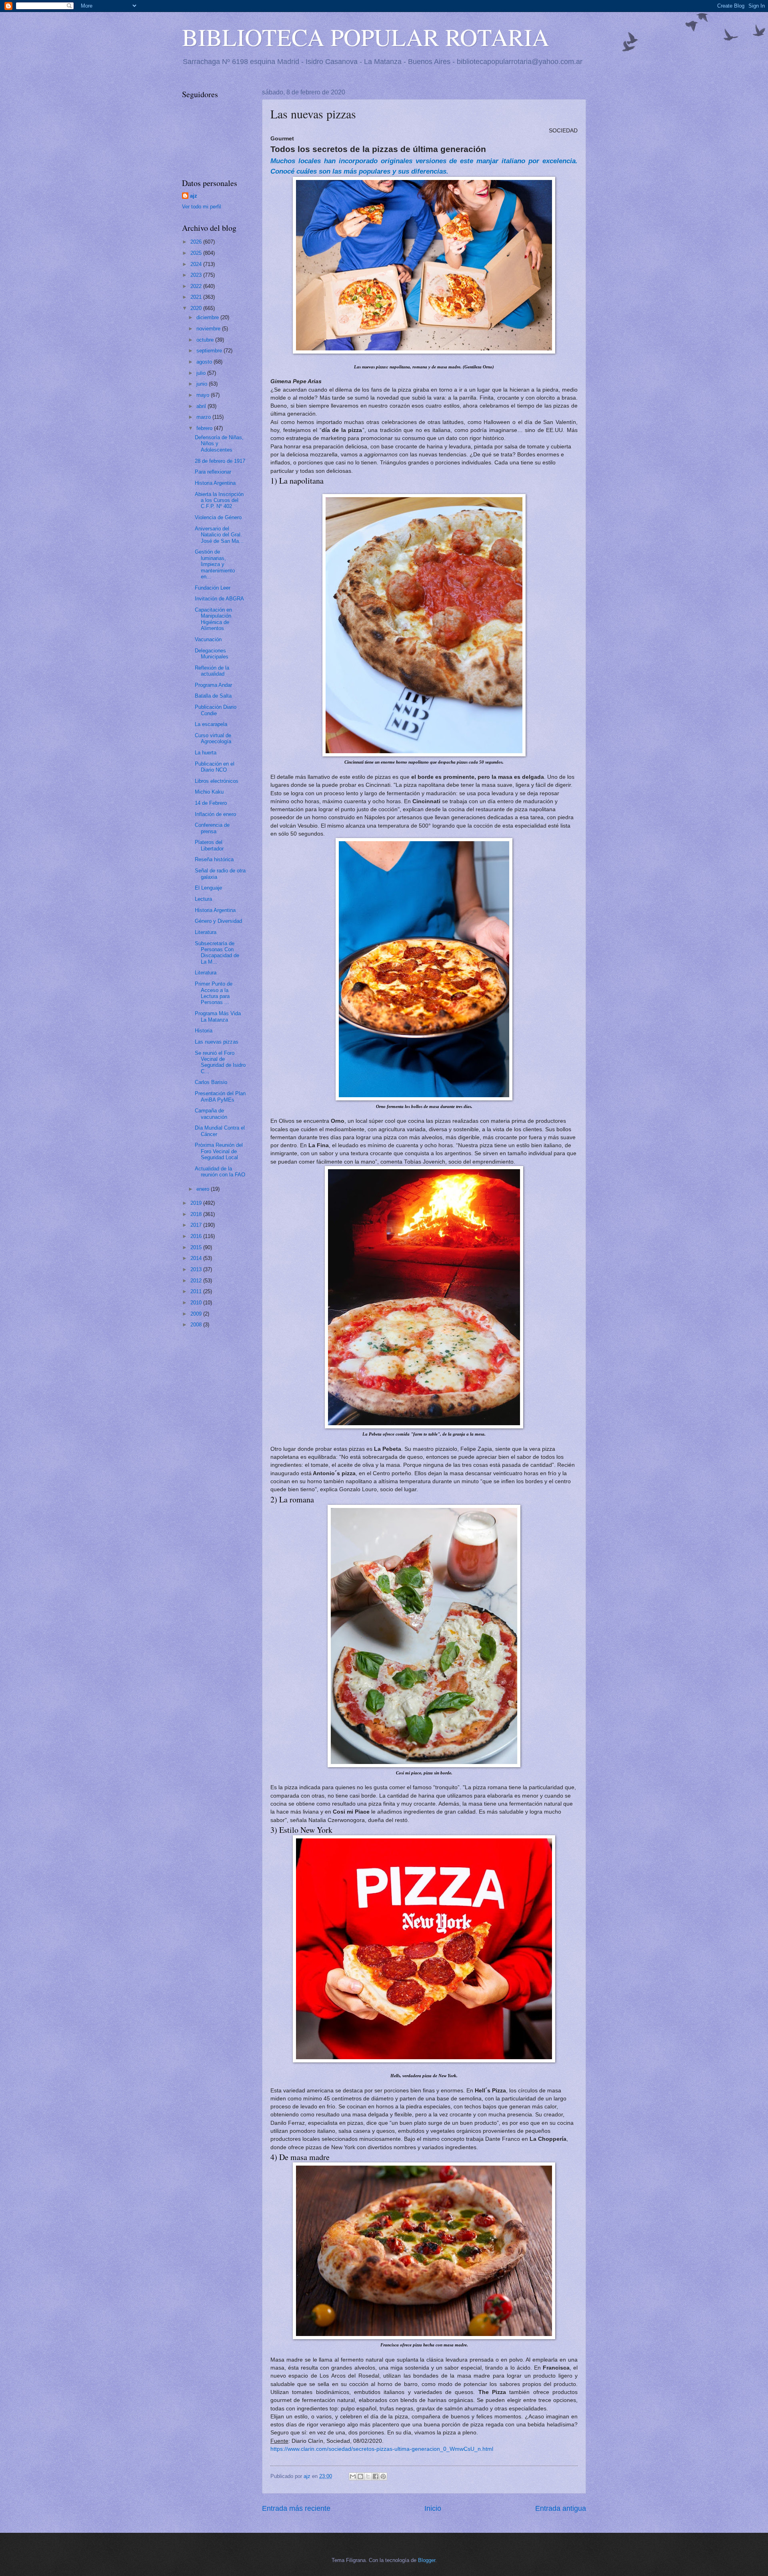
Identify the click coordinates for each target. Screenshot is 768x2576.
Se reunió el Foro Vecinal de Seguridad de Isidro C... (220, 1062)
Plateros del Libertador (209, 845)
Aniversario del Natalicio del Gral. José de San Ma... (219, 535)
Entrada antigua (561, 2508)
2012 (197, 1281)
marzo (204, 417)
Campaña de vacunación (211, 1114)
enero (204, 1189)
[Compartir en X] (368, 2476)
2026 (197, 242)
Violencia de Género (218, 517)
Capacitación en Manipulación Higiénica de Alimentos (213, 619)
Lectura (203, 899)
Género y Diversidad (218, 921)
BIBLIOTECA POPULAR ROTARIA (366, 37)
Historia (204, 1031)
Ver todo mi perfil (202, 207)
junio (203, 384)
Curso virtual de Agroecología (213, 738)
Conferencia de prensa (212, 828)
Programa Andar (213, 685)
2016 (197, 1236)
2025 (197, 253)
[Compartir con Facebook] (376, 2476)
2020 (197, 308)
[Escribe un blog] (360, 2476)
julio (202, 373)
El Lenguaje (208, 888)
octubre (206, 340)
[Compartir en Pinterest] (383, 2476)
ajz (194, 196)
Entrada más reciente (296, 2508)
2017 (197, 1225)
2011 (197, 1291)
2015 (197, 1247)
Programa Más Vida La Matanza (218, 1016)
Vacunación (208, 639)
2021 (197, 297)
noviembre (209, 329)
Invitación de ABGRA (219, 599)
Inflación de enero (215, 814)
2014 (197, 1258)
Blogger (427, 2560)
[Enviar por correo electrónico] (353, 2476)
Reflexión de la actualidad (212, 671)
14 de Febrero (211, 803)
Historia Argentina (215, 483)
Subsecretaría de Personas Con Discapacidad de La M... (217, 953)
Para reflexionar (213, 472)
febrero (205, 428)
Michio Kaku (209, 792)
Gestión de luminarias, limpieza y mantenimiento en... (215, 564)
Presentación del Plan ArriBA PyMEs (220, 1096)
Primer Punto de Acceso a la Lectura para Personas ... (214, 993)
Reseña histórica (214, 859)
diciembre (208, 317)
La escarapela (211, 724)
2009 (197, 1314)
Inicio (433, 2508)
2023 (197, 275)
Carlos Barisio (211, 1082)
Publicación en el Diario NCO (215, 767)
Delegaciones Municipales (212, 654)
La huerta (206, 753)
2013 (197, 1269)
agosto (205, 362)
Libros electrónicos (217, 781)
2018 (197, 1214)
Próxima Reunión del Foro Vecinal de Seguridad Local (219, 1151)
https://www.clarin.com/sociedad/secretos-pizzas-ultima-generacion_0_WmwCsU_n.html (382, 2449)
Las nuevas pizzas (217, 1042)
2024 (197, 264)
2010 (197, 1303)
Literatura (206, 932)
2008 (197, 1325)
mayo (204, 395)
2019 (197, 1203)
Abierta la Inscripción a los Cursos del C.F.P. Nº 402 (219, 500)
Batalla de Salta (213, 696)
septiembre (210, 351)
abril (202, 406)
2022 (197, 286)
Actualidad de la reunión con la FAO (220, 1172)
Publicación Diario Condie (216, 710)
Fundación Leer (213, 588)
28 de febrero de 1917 (220, 461)
